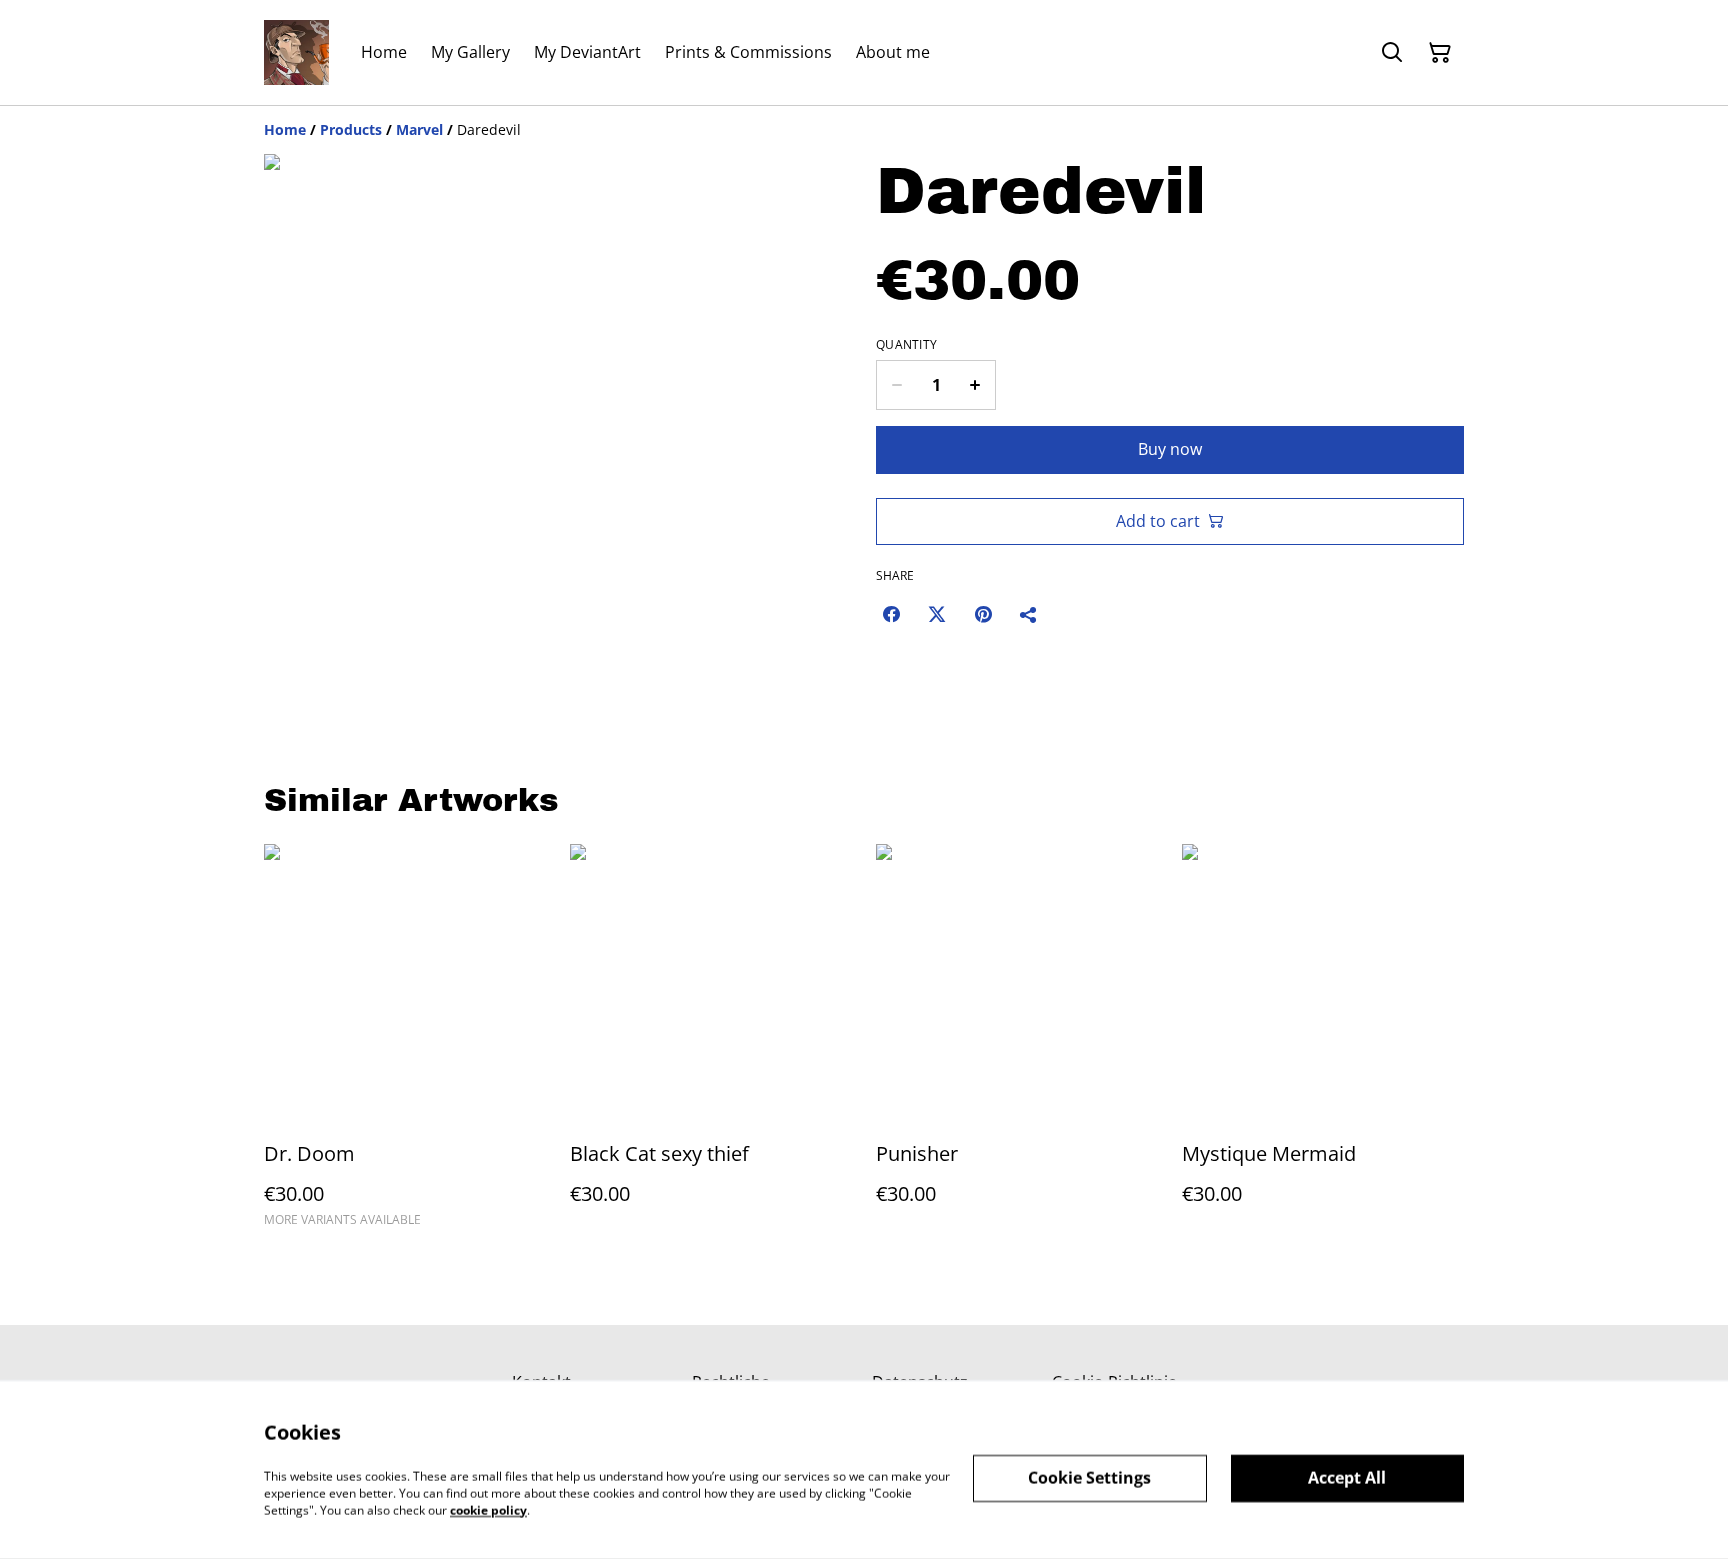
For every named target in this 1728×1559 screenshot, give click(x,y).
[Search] (1392, 53)
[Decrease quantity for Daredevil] (896, 385)
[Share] (1029, 614)
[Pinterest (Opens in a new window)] (983, 614)
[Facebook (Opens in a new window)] (891, 614)
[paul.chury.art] (296, 52)
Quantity (906, 345)
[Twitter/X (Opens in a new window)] (937, 614)
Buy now (1170, 449)
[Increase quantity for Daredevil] (975, 385)
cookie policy (488, 1509)
